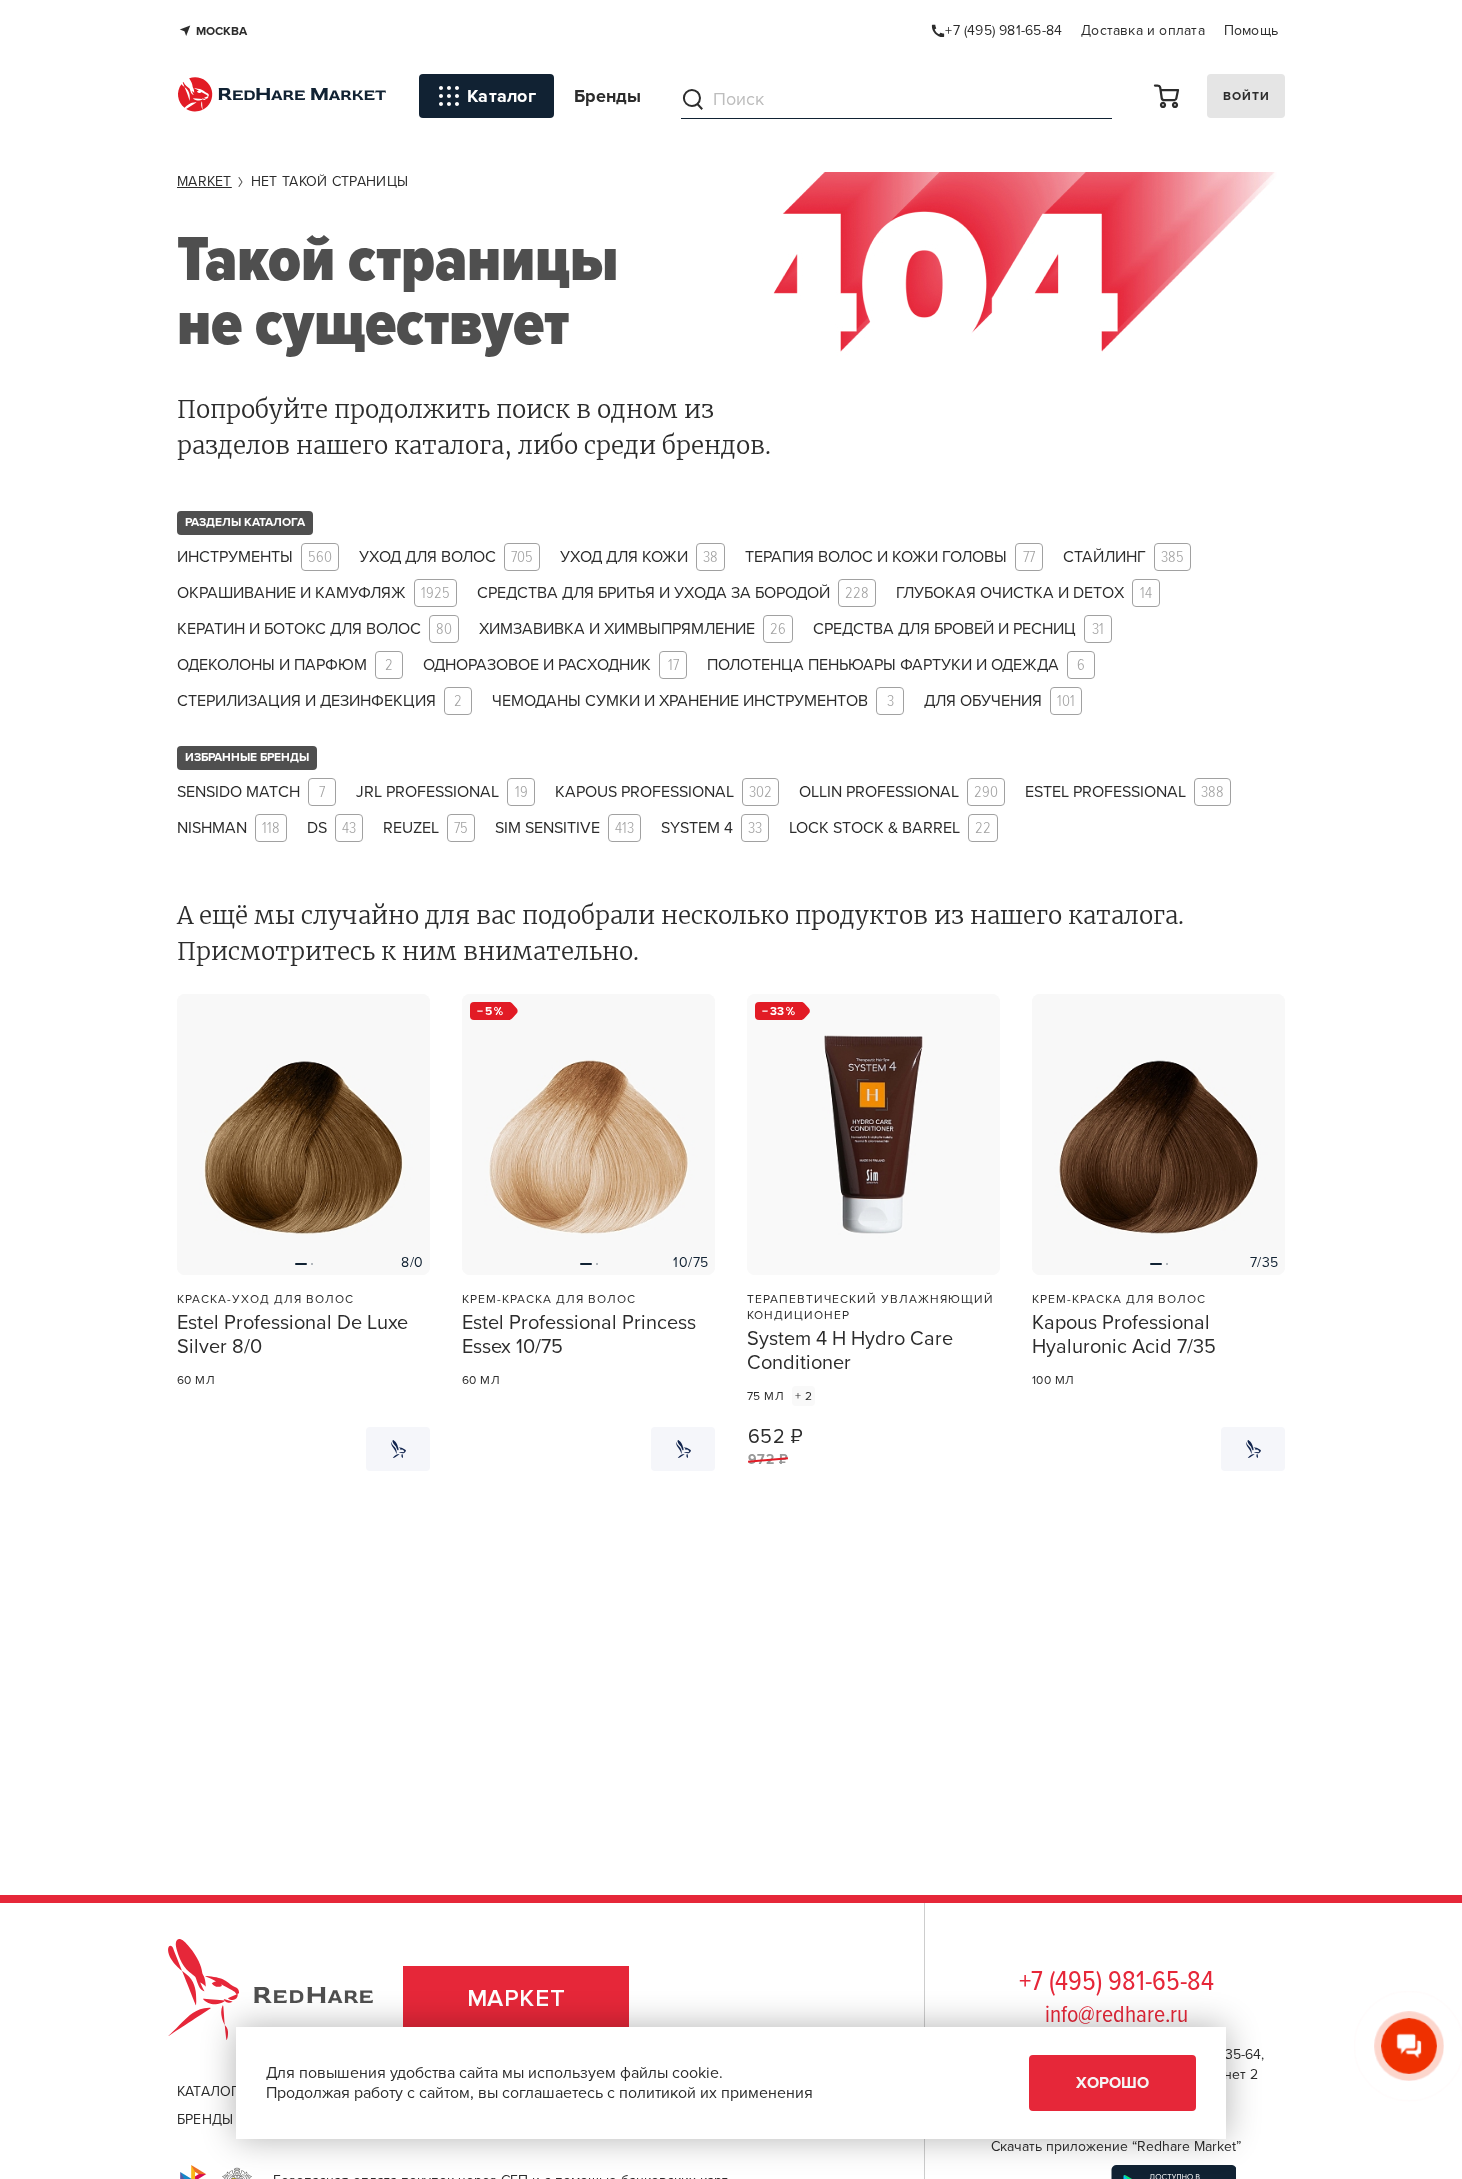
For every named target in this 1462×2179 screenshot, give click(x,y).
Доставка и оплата (1143, 30)
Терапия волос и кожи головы (890, 557)
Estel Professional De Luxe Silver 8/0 (292, 1335)
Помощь (1251, 30)
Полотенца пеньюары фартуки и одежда (896, 665)
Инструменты (254, 557)
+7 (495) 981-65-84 (1116, 1983)
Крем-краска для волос (549, 1299)
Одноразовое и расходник (551, 665)
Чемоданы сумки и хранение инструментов (693, 701)
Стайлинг (1123, 557)
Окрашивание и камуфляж (313, 593)
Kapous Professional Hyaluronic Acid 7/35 (1124, 1335)
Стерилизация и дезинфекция (319, 701)
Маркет (516, 1998)
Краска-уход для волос (265, 1299)
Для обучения (999, 701)
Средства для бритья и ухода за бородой (673, 593)
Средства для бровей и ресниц (958, 629)
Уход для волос (446, 557)
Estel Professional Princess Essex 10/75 (579, 1335)
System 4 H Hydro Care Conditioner (850, 1351)
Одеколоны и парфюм (285, 665)
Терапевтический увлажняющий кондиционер (870, 1307)
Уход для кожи (639, 557)
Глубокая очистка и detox (1024, 593)
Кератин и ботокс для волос (314, 629)
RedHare (289, 1998)
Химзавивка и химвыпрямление (632, 629)
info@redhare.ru (1116, 2015)
